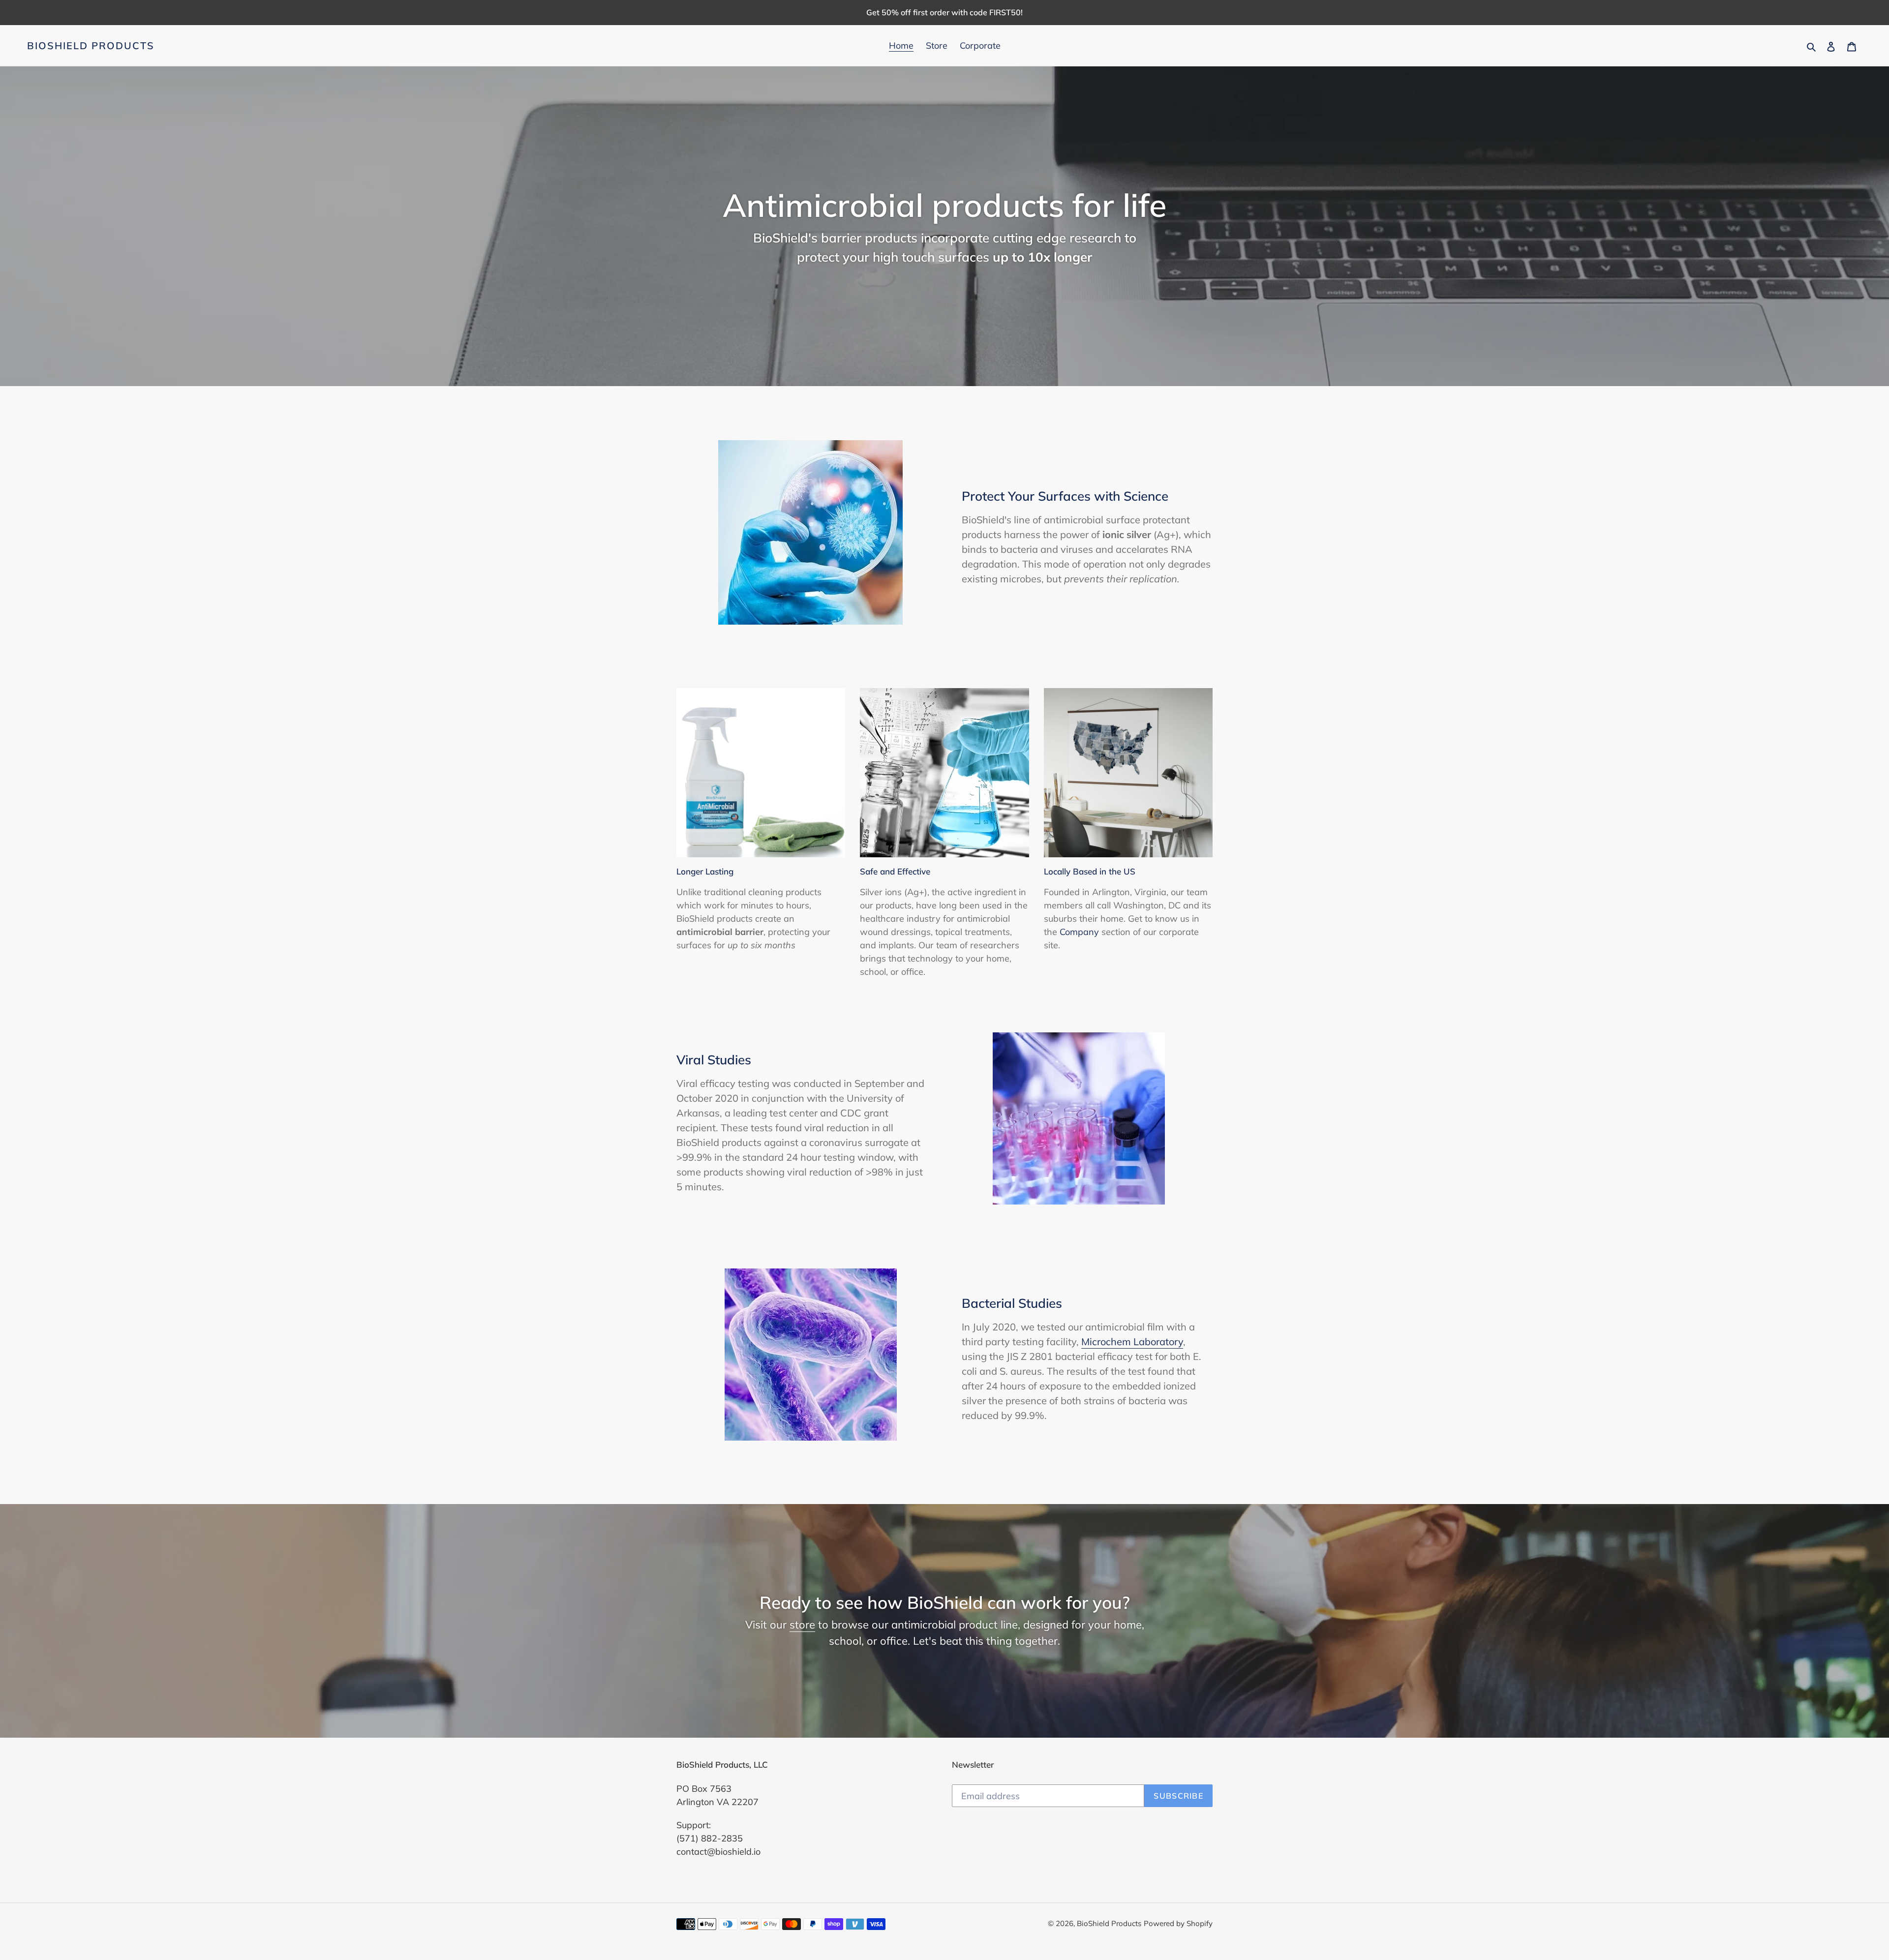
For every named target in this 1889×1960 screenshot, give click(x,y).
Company (1079, 932)
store (802, 1625)
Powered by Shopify (1178, 1923)
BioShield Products (91, 46)
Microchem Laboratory (1132, 1342)
